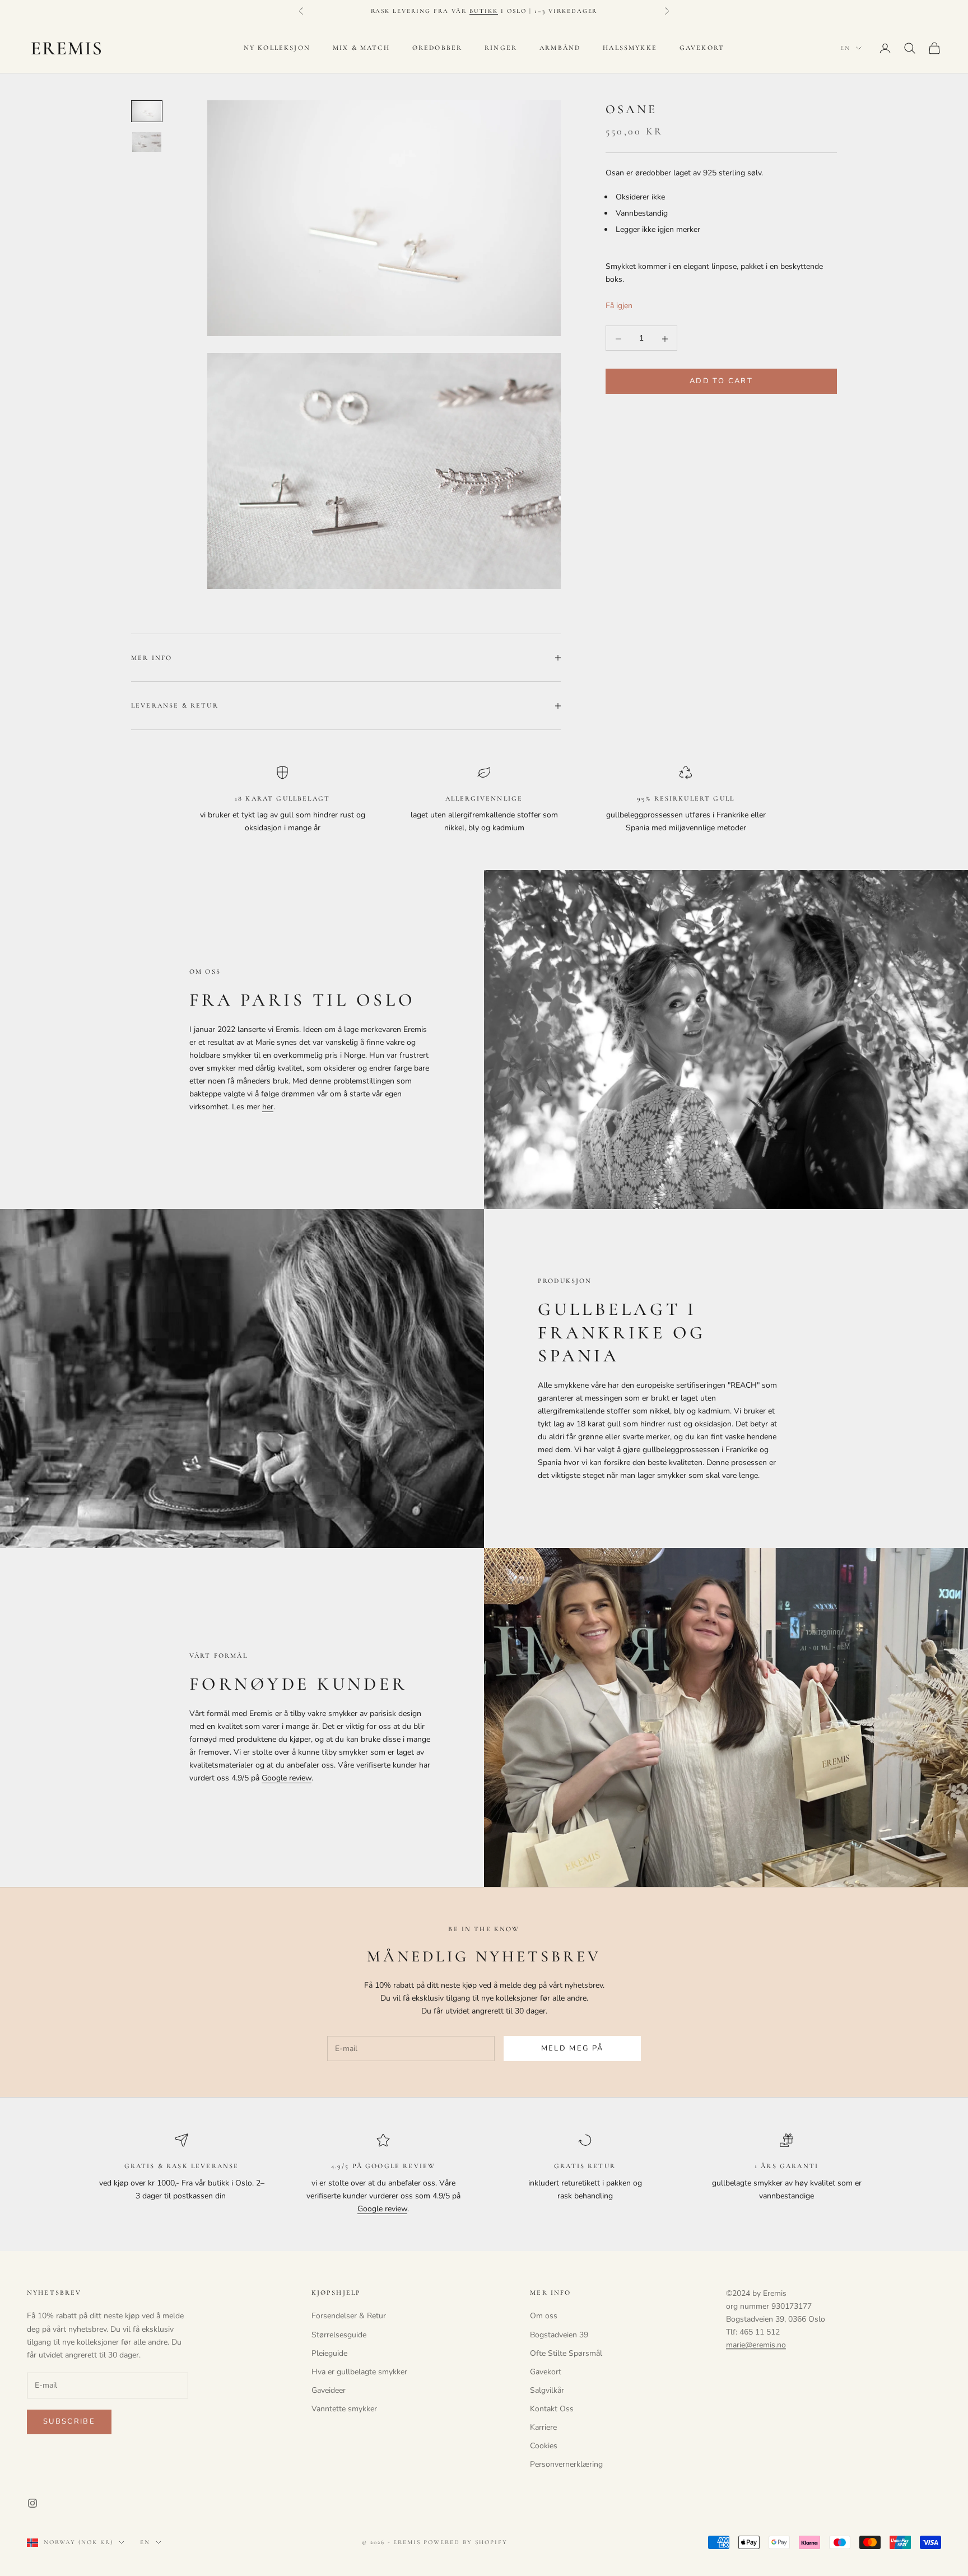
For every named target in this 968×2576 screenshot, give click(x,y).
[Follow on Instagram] (32, 2503)
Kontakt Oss (552, 2409)
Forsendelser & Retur (349, 2316)
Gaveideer (329, 2390)
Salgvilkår (547, 2390)
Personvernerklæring (566, 2464)
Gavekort (702, 48)
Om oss (544, 2316)
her (268, 1107)
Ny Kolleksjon (277, 48)
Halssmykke (630, 48)
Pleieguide (329, 2353)
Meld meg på (573, 2048)
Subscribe (69, 2421)
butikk (484, 11)
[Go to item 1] (147, 111)
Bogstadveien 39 (559, 2335)
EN (845, 48)
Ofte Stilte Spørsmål (566, 2353)
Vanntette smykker (344, 2409)
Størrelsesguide (339, 2335)
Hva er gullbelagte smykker (359, 2372)
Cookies (544, 2446)
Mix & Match (361, 48)
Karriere (543, 2427)
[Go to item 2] (147, 142)
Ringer (501, 48)
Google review (287, 1778)
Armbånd (560, 48)
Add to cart (721, 382)
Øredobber (437, 48)
